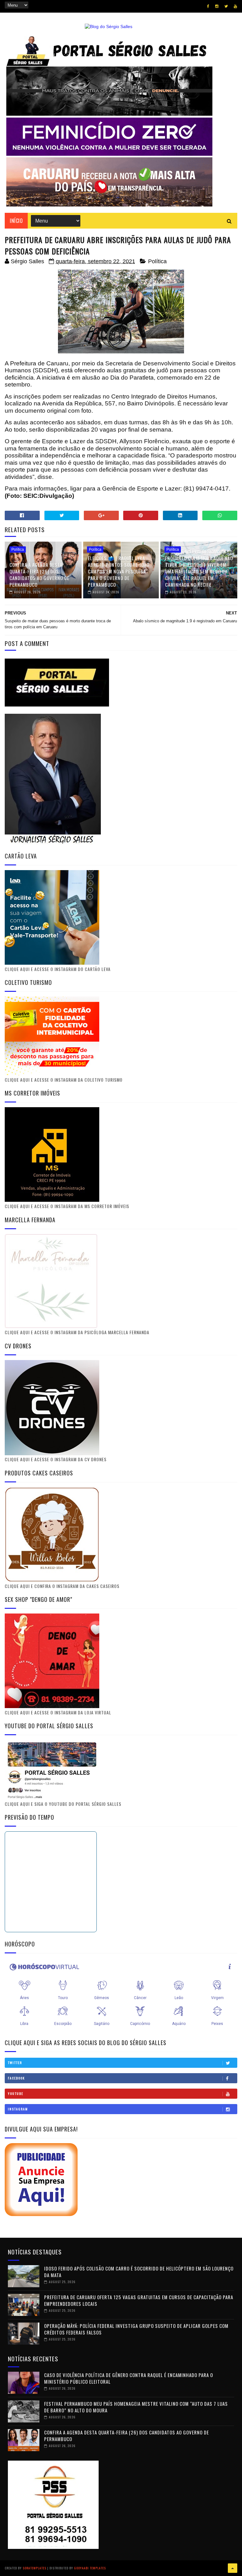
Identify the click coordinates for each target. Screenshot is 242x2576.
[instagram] (217, 6)
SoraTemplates (35, 2568)
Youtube (16, 2093)
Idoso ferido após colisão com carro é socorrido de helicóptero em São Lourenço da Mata (139, 2272)
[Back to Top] (233, 2568)
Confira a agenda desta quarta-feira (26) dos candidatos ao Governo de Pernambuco (39, 575)
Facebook (16, 2078)
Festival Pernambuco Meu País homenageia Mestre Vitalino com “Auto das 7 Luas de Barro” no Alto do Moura (136, 2407)
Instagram (18, 2109)
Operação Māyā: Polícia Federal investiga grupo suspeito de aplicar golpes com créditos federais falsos (136, 2329)
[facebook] (208, 6)
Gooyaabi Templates (90, 2568)
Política (157, 261)
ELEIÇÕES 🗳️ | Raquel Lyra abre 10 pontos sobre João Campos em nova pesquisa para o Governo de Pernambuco (119, 571)
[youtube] (235, 6)
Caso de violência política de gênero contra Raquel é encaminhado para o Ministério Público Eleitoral (129, 2378)
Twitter (15, 2063)
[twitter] (226, 6)
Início (16, 221)
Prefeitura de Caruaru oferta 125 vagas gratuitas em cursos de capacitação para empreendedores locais (139, 2300)
